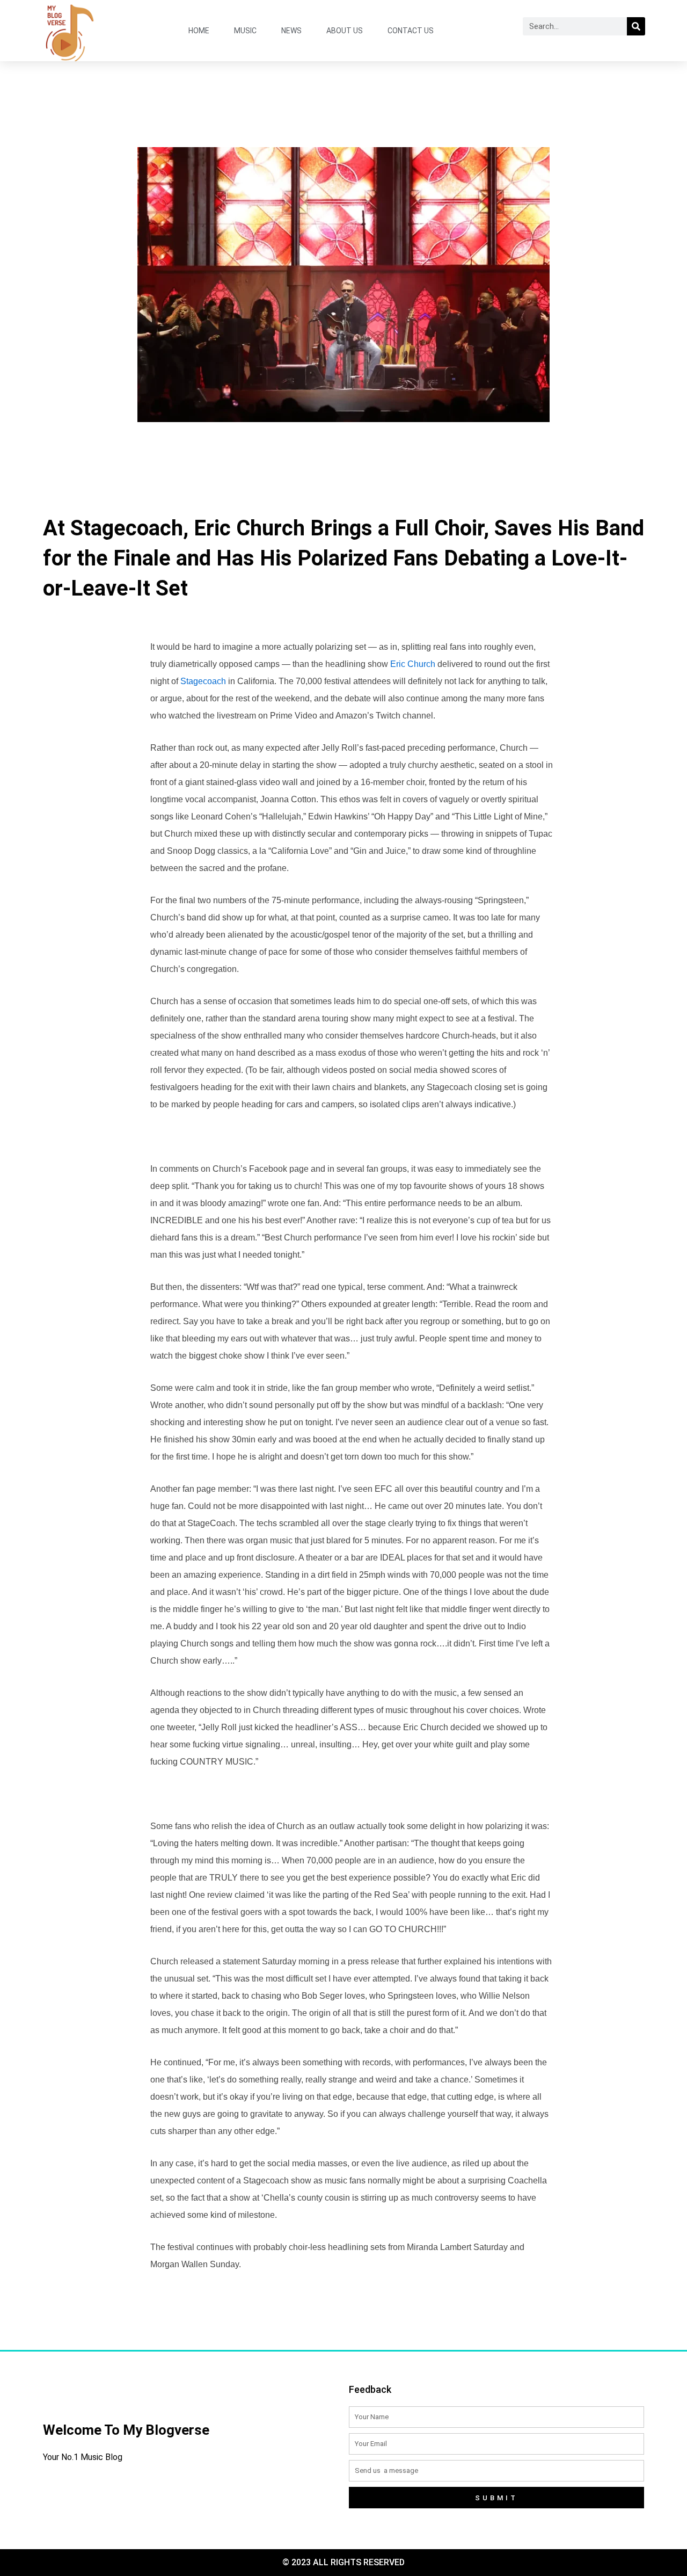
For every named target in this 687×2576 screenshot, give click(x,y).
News (291, 31)
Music (245, 31)
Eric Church (413, 664)
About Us (345, 31)
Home (199, 31)
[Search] (636, 26)
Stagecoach (203, 681)
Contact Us (411, 31)
